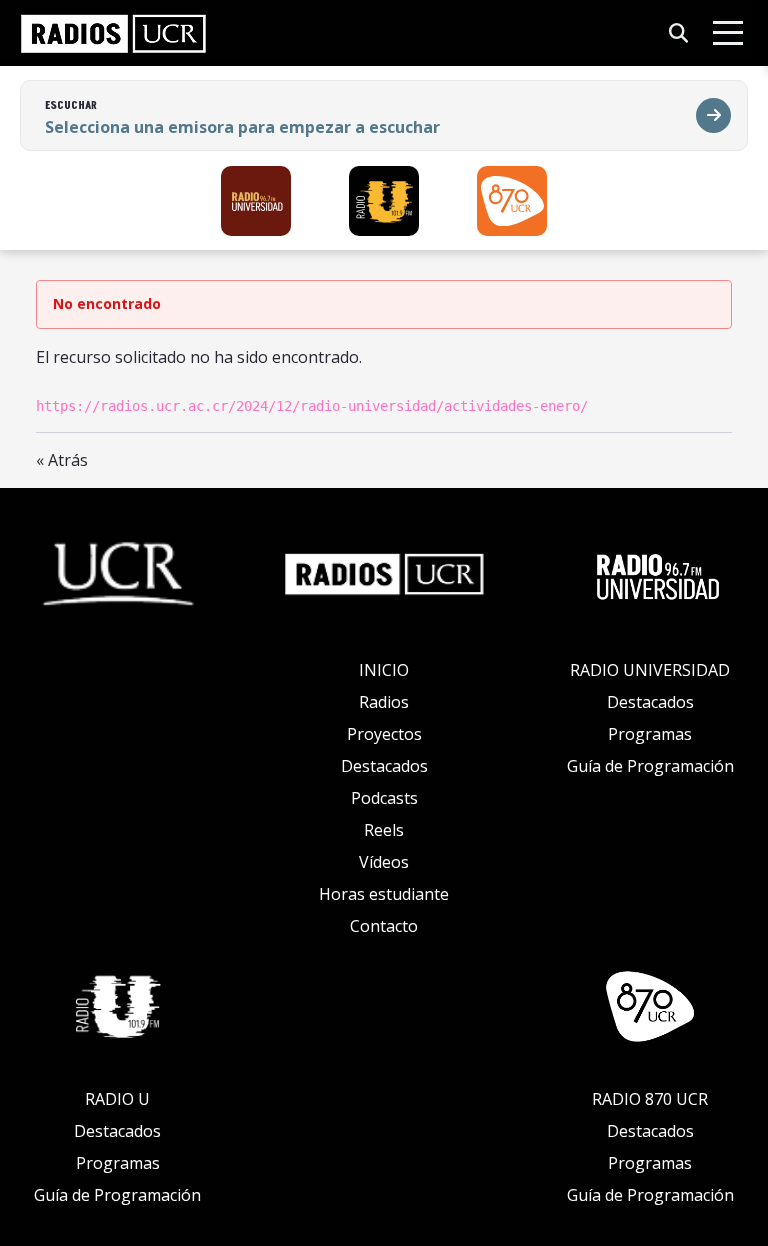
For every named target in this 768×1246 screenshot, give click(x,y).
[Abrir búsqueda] (678, 33)
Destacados (384, 766)
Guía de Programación (650, 766)
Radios (384, 702)
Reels (384, 830)
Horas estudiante (384, 894)
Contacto (384, 926)
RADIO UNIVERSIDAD (650, 670)
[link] (113, 33)
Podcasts (384, 798)
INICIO (384, 670)
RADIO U (117, 1099)
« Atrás (62, 460)
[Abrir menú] (728, 33)
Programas (650, 734)
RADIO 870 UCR (650, 1099)
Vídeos (384, 862)
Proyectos (384, 734)
